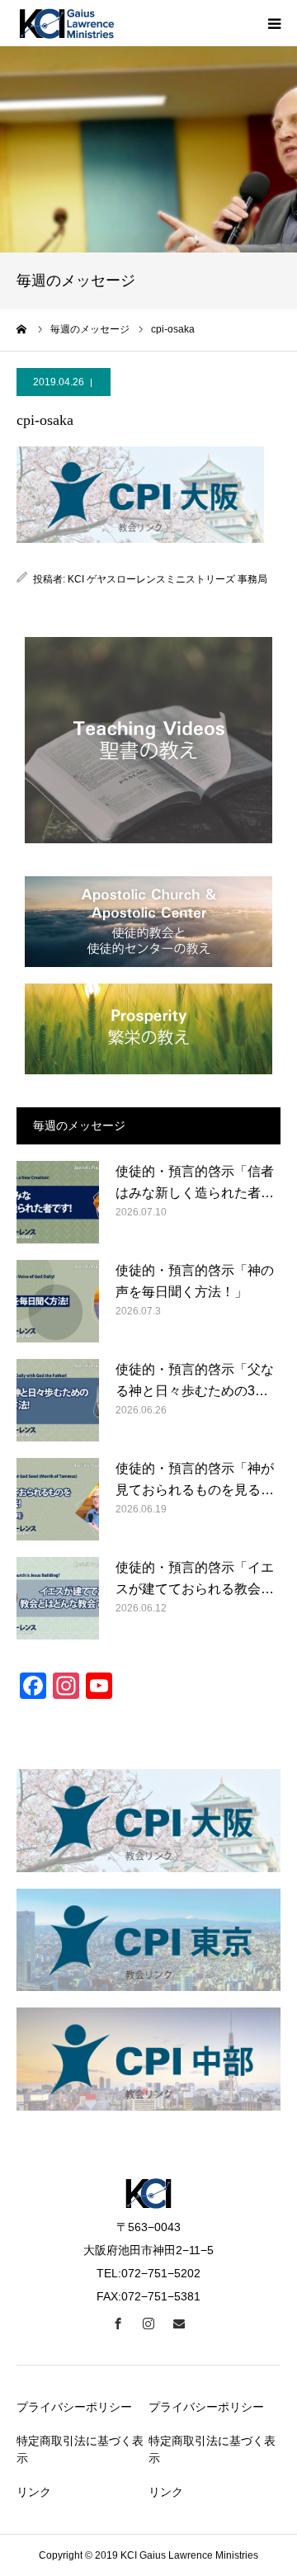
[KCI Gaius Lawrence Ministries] (66, 23)
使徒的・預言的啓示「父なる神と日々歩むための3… (195, 1380)
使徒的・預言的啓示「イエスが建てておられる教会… (195, 1578)
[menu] (274, 23)
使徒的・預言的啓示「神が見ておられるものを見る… (195, 1479)
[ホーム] (22, 329)
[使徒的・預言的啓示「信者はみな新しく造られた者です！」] (58, 1202)
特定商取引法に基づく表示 (80, 2449)
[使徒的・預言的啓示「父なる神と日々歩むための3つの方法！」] (58, 1400)
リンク (34, 2492)
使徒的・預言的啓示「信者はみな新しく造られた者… (195, 1182)
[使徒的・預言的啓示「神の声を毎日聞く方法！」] (58, 1301)
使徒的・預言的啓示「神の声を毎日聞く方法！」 (195, 1281)
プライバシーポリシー (74, 2407)
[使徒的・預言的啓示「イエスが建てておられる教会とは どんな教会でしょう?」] (58, 1598)
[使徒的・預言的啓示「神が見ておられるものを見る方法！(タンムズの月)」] (58, 1499)
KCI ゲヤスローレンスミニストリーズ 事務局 (167, 579)
